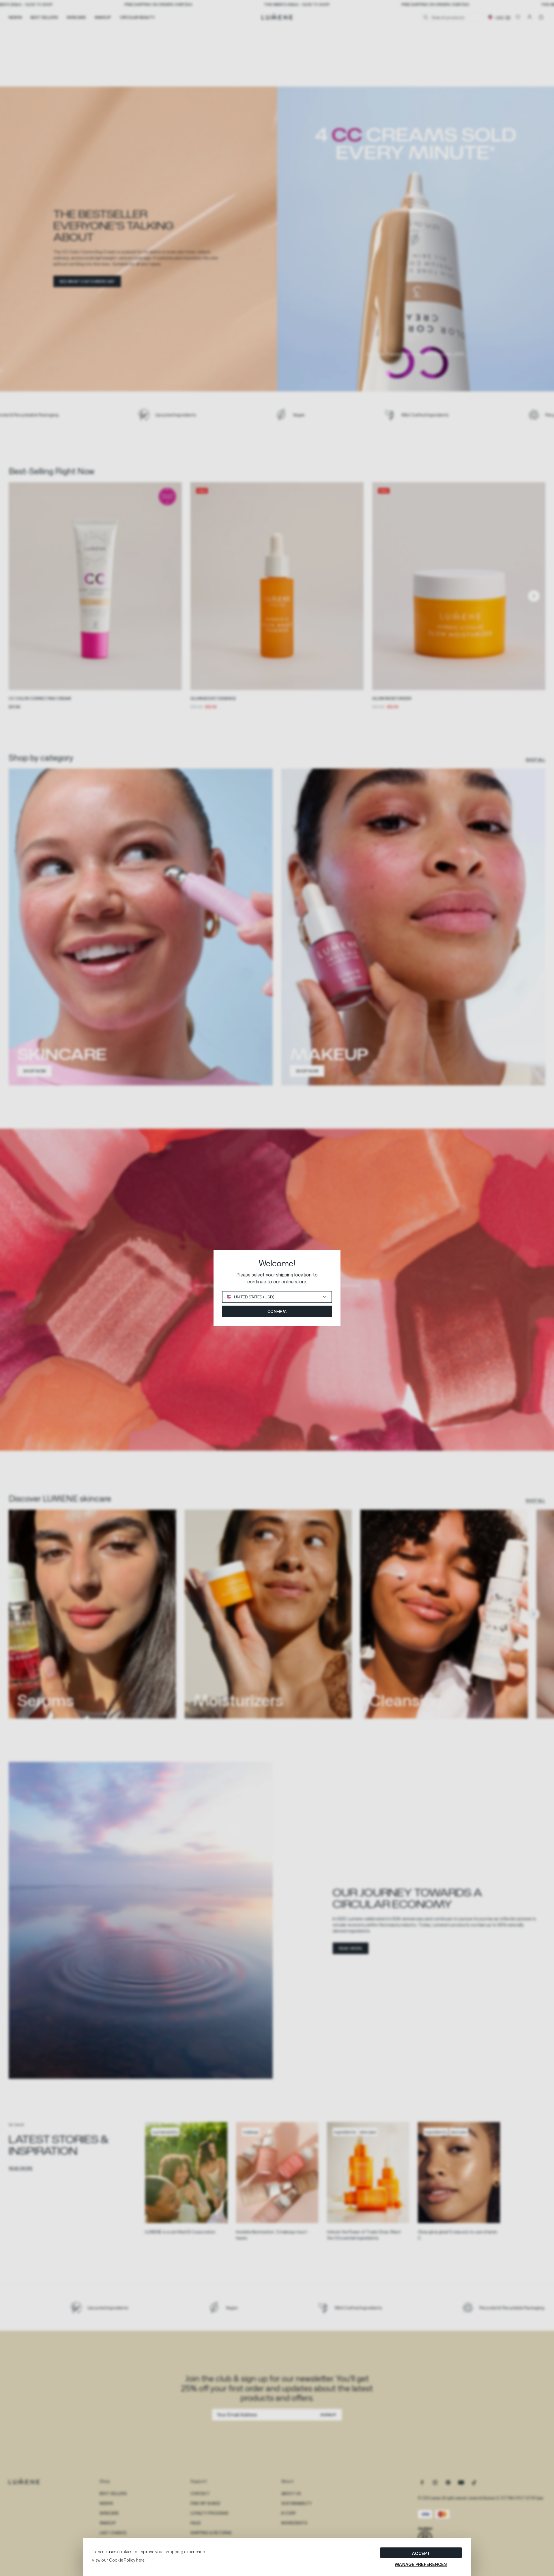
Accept (421, 2553)
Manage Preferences (421, 2564)
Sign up (366, 1334)
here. (141, 2560)
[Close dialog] (382, 1258)
